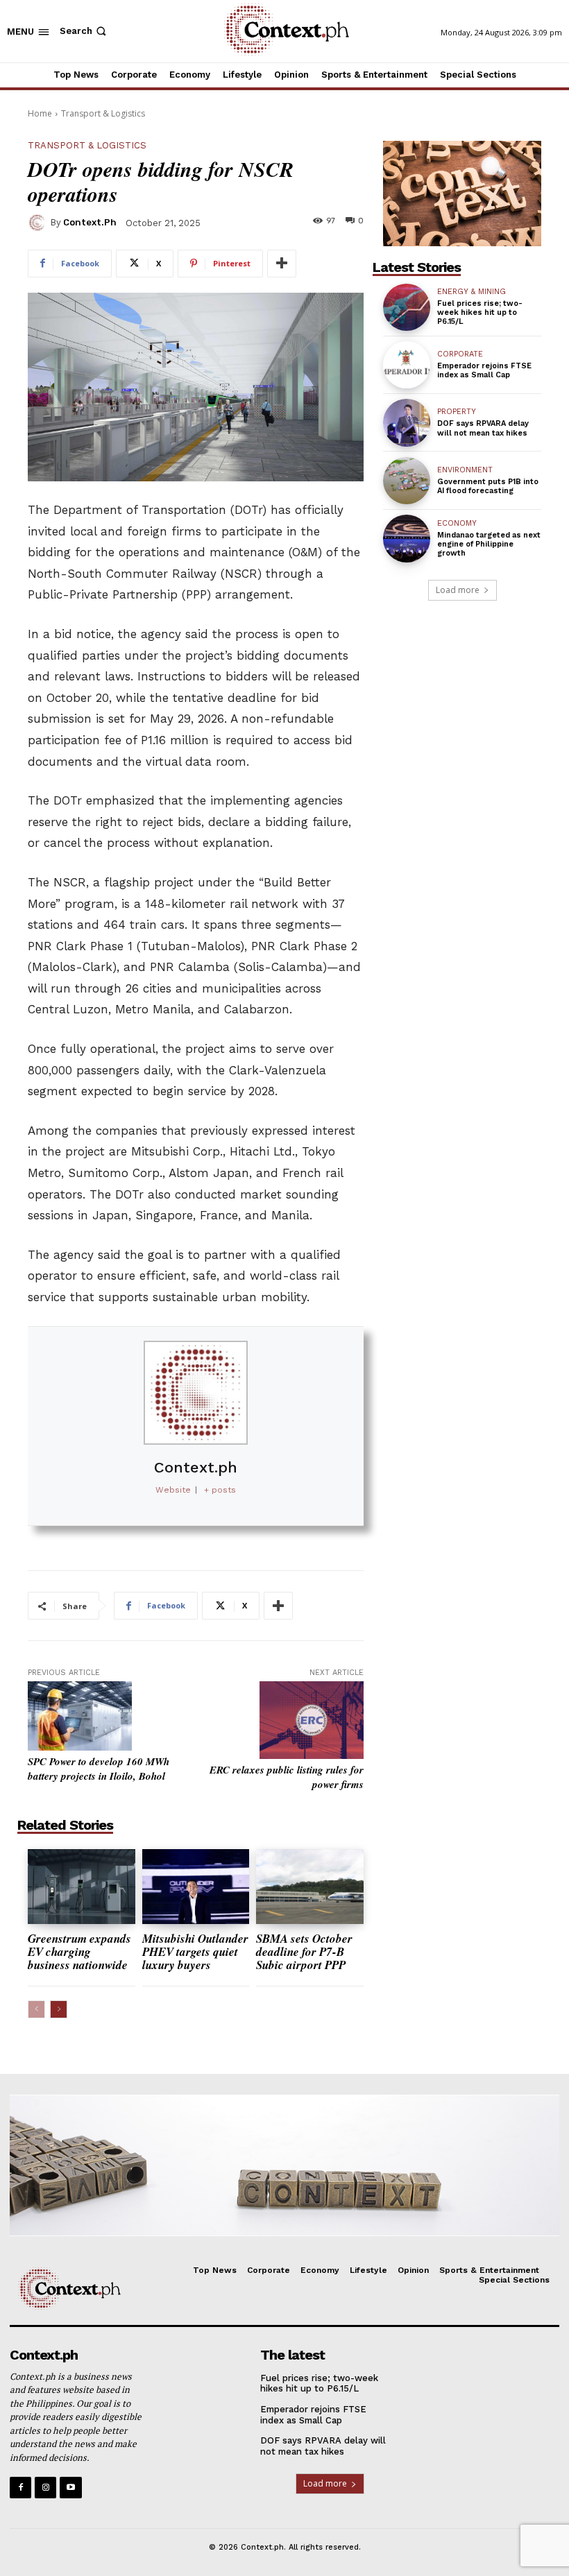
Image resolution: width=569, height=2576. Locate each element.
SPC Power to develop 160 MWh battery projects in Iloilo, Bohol (99, 1769)
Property (457, 412)
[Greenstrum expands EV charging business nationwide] (82, 1887)
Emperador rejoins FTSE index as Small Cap (484, 370)
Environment (465, 470)
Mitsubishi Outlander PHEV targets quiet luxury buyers (195, 1951)
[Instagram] (45, 2488)
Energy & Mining (472, 292)
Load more (458, 590)
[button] (84, 31)
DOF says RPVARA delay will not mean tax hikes (483, 428)
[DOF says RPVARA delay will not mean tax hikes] (407, 422)
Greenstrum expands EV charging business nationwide (79, 1951)
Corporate (460, 354)
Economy (457, 523)
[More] (282, 264)
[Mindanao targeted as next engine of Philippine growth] (407, 538)
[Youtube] (70, 2488)
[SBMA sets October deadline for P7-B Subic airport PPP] (310, 1887)
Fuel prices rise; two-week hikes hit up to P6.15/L (480, 312)
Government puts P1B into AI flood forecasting (488, 486)
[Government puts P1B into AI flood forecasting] (407, 481)
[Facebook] (20, 2488)
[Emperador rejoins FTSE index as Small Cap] (407, 365)
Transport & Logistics (103, 113)
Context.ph (90, 222)
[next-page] (59, 2009)
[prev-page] (36, 2009)
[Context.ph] (39, 223)
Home (40, 113)
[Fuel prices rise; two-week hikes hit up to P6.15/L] (407, 307)
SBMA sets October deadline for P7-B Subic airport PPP (304, 1951)
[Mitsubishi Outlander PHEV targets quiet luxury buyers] (196, 1887)
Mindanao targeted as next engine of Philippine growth (489, 544)
